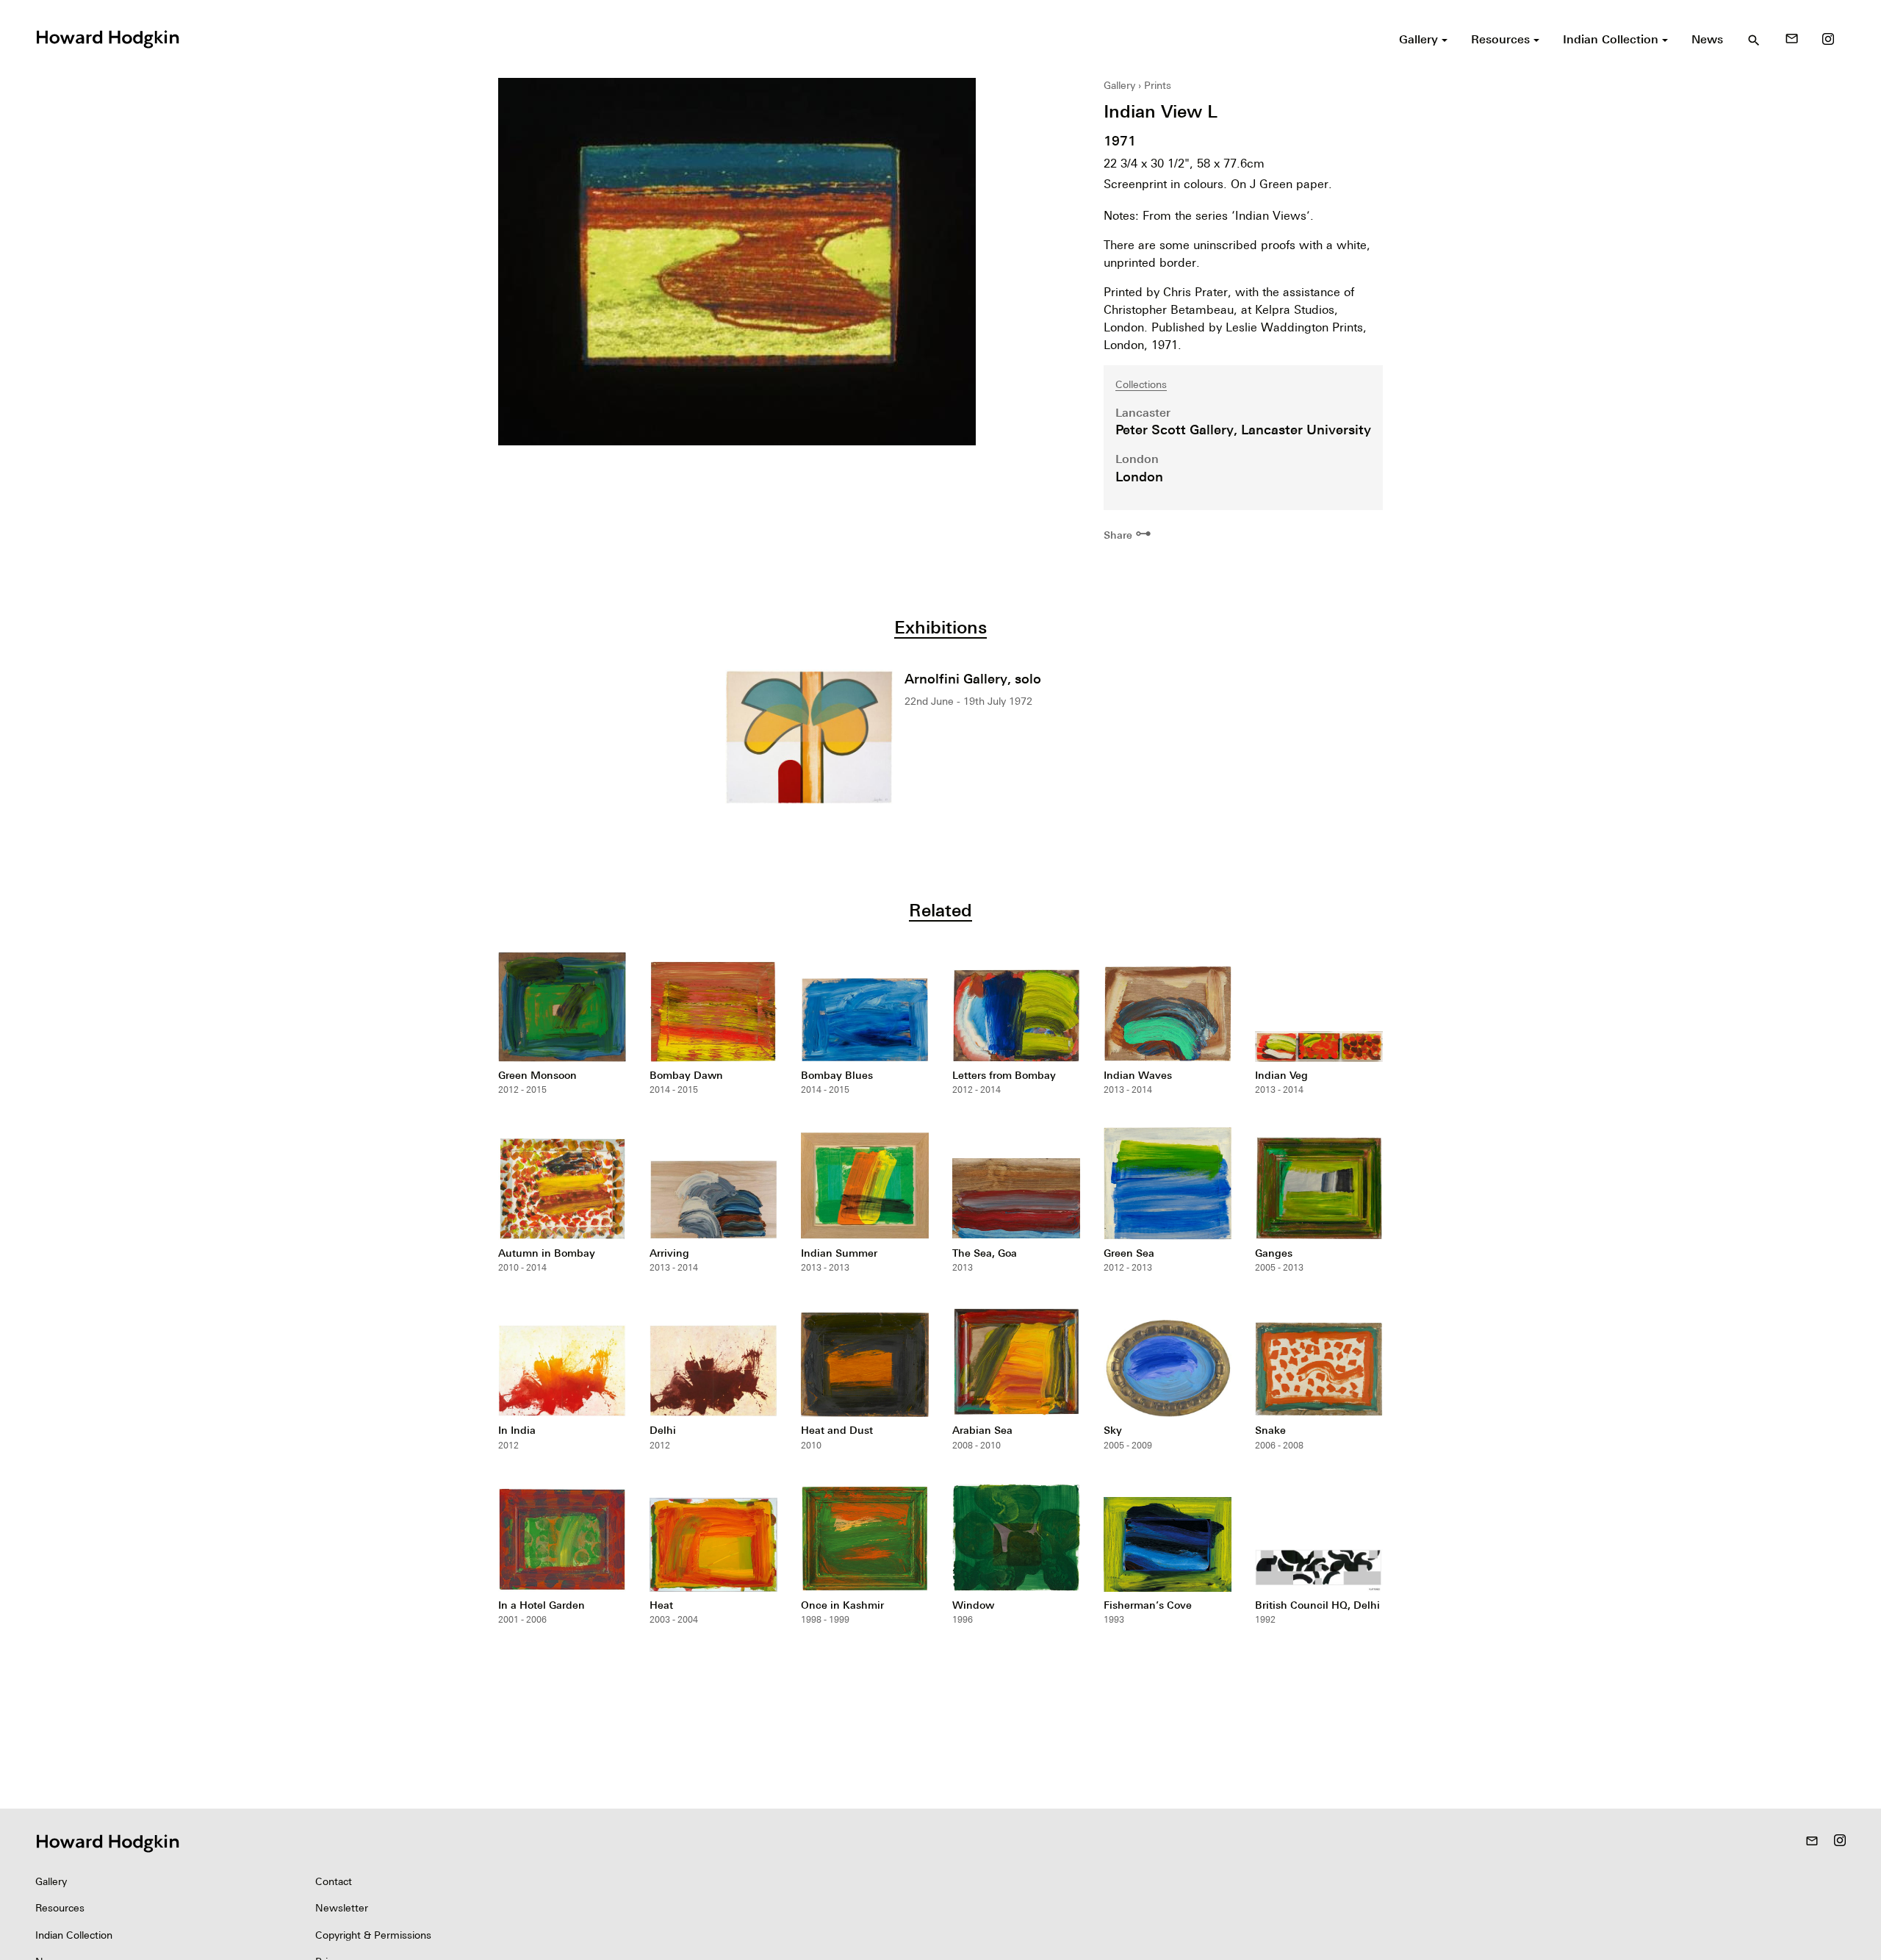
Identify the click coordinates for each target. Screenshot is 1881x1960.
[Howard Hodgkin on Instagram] (1828, 39)
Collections (1141, 384)
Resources (60, 1908)
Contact (334, 1881)
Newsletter (342, 1908)
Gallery (1119, 85)
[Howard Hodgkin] (107, 37)
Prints (1158, 85)
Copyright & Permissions (373, 1935)
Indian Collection (74, 1935)
